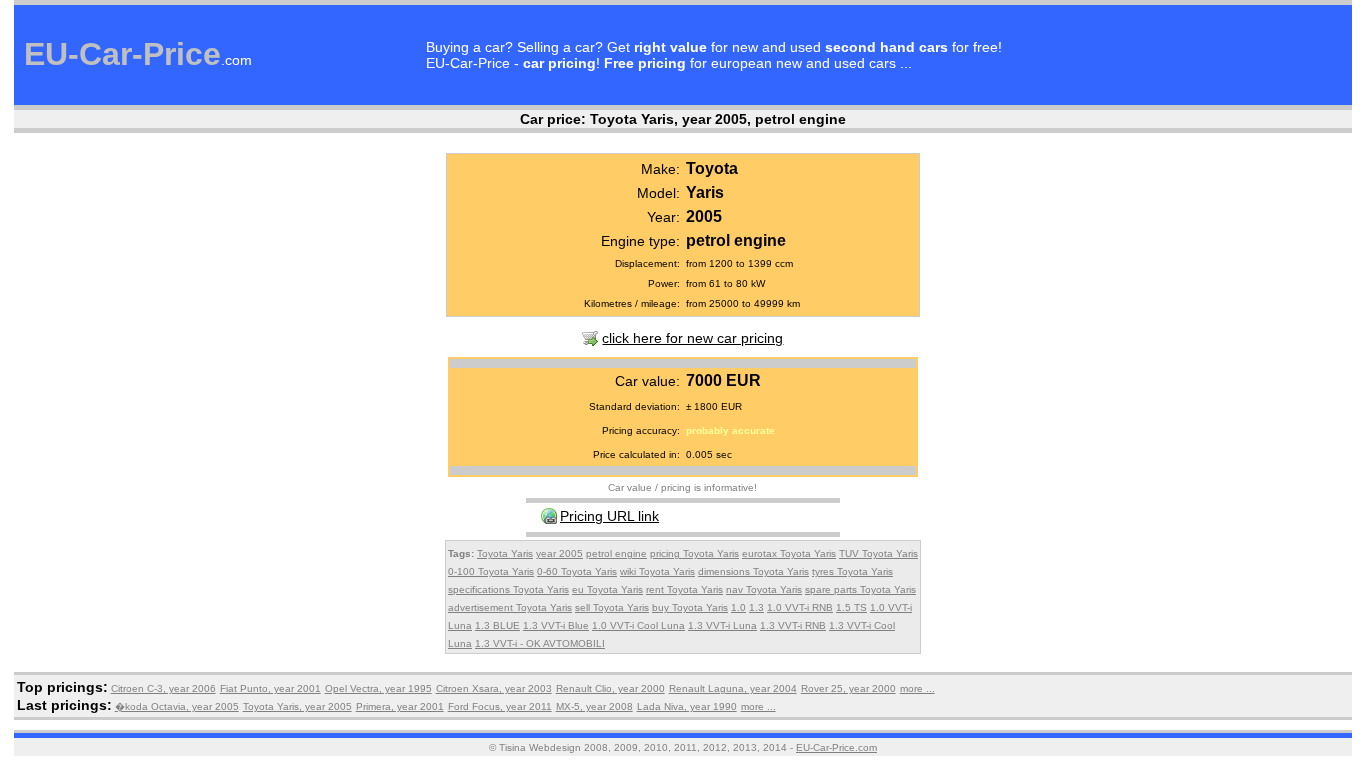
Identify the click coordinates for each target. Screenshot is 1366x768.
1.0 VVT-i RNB (800, 607)
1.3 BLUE (497, 625)
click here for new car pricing (692, 338)
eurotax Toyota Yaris (789, 553)
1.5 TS (851, 607)
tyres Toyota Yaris (852, 571)
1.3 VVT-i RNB (793, 625)
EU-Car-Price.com (836, 747)
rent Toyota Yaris (684, 589)
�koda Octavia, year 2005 (177, 706)
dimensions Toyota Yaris (753, 571)
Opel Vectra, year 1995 (378, 688)
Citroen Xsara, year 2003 (494, 688)
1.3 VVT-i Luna (722, 625)
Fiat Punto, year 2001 (270, 688)
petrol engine (616, 553)
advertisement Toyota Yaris (510, 607)
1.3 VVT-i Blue (556, 625)
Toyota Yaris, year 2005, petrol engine (718, 119)
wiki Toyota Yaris (657, 571)
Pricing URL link (609, 516)
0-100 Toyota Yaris (491, 571)
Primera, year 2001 (400, 706)
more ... (917, 688)
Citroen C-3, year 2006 (163, 688)
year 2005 (559, 553)
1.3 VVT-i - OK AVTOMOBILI (540, 643)
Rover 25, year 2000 (848, 688)
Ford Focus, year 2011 (500, 706)
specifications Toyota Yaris (508, 589)
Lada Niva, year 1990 (687, 706)
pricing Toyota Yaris (694, 553)
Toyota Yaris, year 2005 (297, 706)
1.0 (738, 607)
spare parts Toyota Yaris (860, 589)
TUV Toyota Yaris (878, 553)
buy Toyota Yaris (690, 607)
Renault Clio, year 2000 (610, 688)
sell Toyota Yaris (612, 607)
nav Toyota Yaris (764, 589)
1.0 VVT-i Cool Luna (638, 625)
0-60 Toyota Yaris (577, 571)
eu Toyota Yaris (607, 589)
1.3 (756, 607)
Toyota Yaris (505, 553)
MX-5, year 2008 (594, 706)
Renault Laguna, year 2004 (733, 688)
